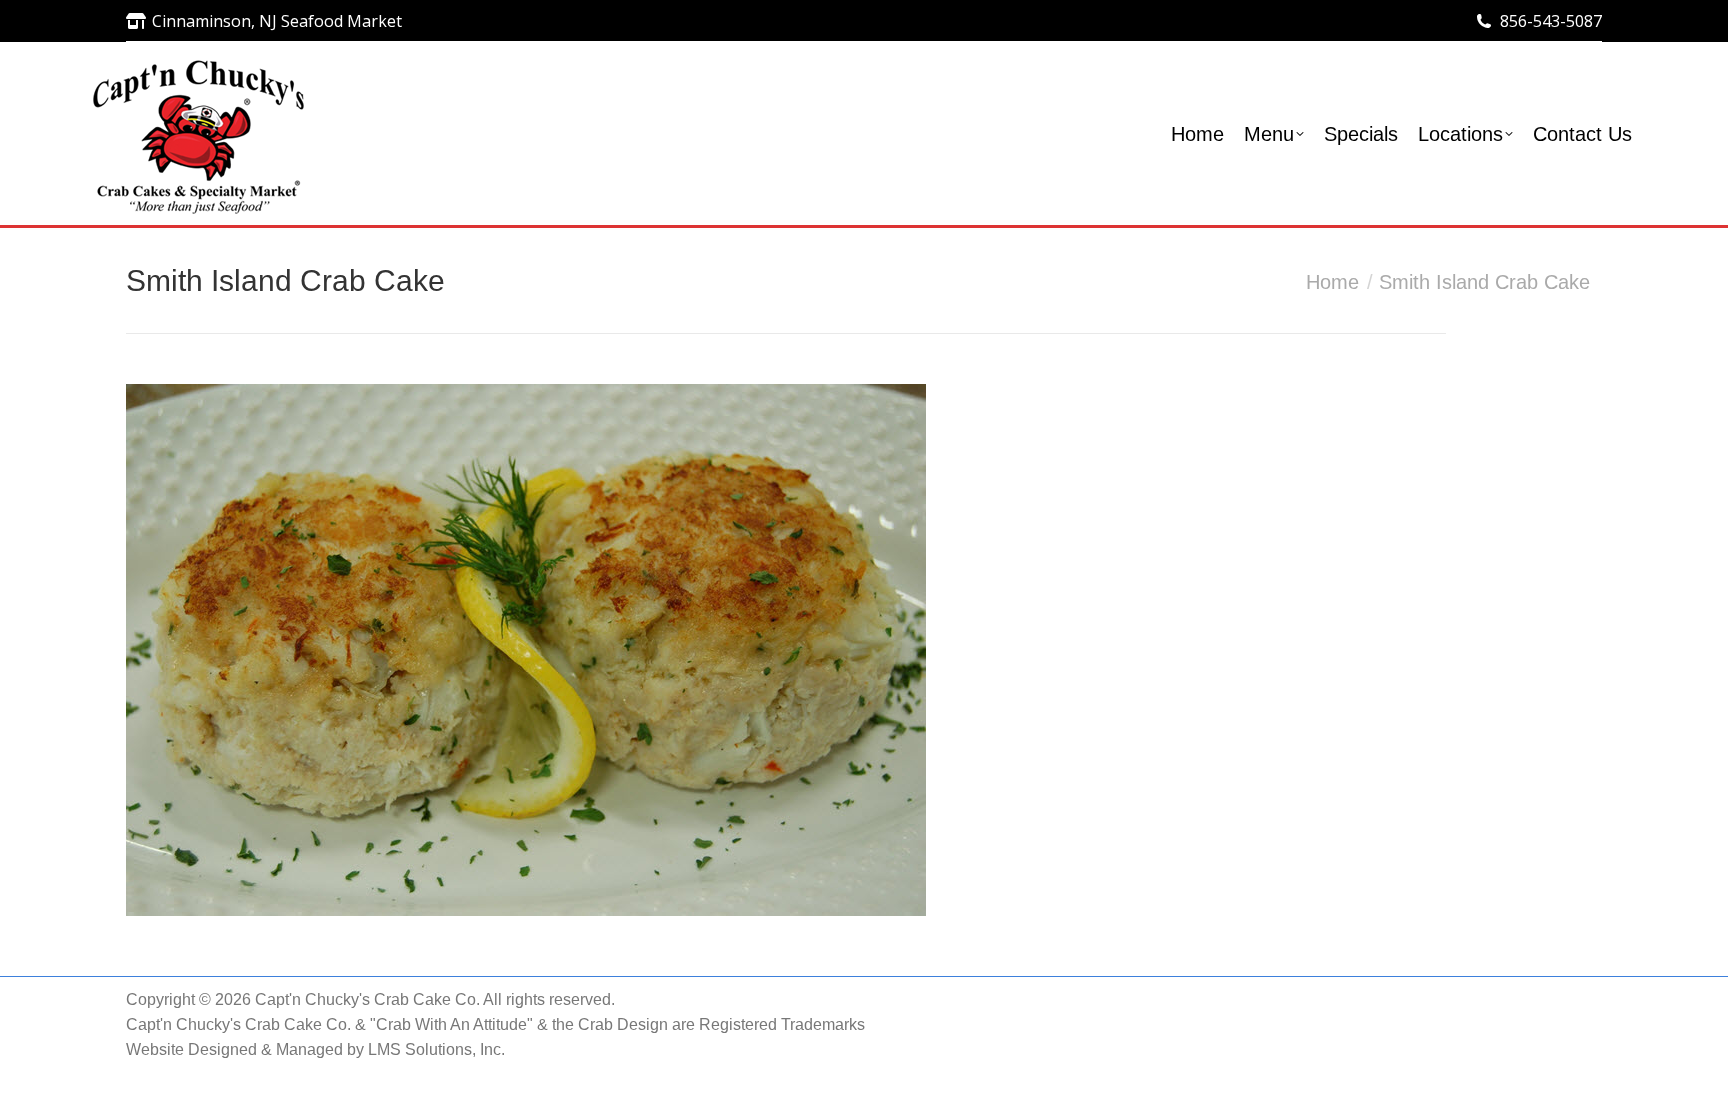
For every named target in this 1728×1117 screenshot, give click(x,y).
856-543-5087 (1551, 21)
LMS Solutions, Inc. (436, 1049)
